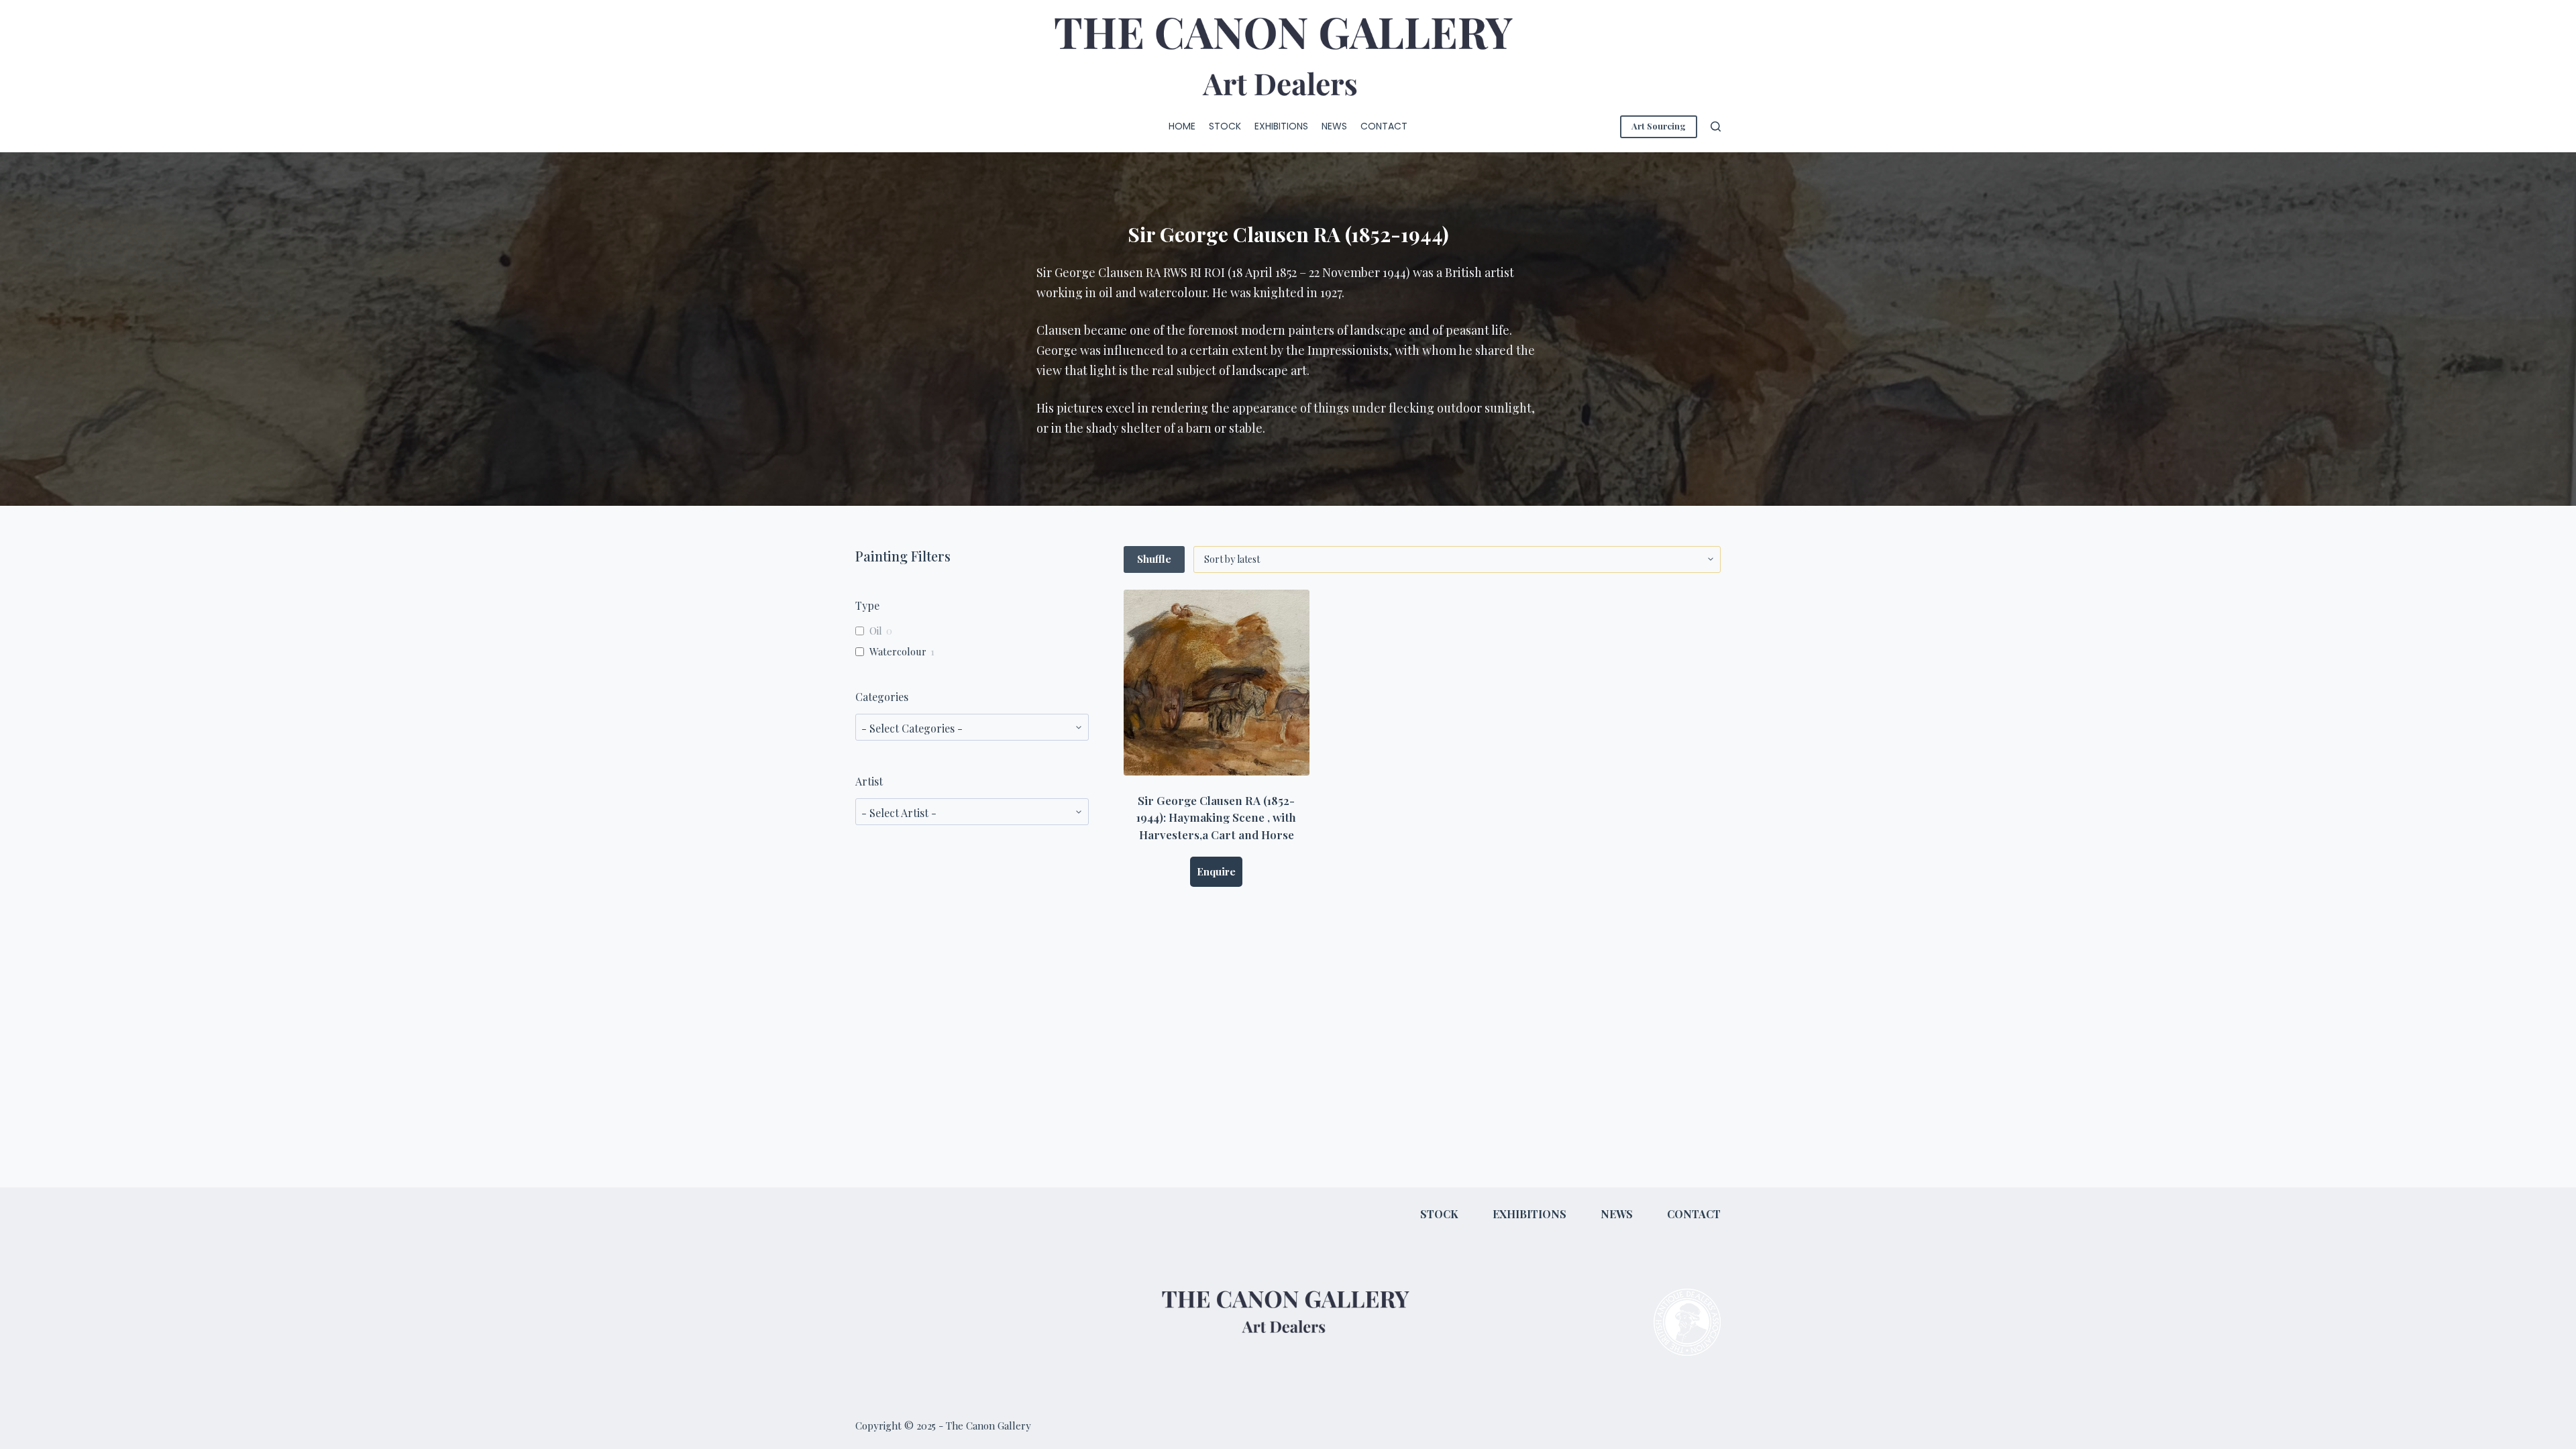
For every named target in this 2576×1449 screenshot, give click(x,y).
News (1334, 126)
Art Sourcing (1659, 126)
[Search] (1716, 126)
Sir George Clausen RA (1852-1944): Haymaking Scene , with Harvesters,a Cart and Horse (1216, 817)
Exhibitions (1281, 126)
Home (1182, 126)
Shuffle (1154, 559)
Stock (1225, 126)
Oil (876, 631)
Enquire (1216, 871)
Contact (1384, 126)
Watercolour (898, 652)
